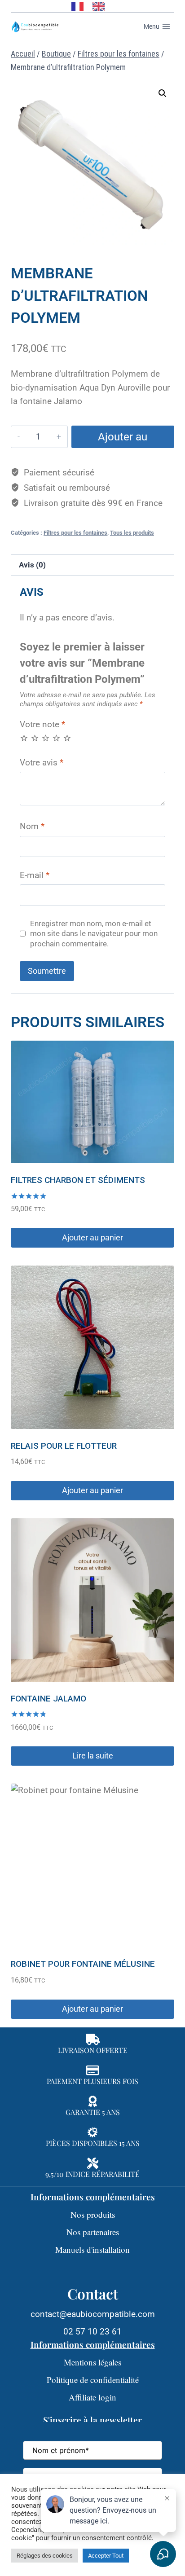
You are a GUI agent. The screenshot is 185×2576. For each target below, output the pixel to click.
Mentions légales (92, 2362)
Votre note (42, 724)
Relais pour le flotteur (64, 1446)
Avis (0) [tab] (32, 565)
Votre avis (42, 763)
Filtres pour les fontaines (75, 533)
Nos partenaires (93, 2232)
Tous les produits (132, 533)
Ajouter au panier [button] (92, 1237)
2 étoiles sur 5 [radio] (35, 738)
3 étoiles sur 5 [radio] (46, 738)
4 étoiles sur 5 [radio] (56, 738)
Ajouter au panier (123, 439)
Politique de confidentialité (93, 2380)
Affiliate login (92, 2397)
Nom (32, 826)
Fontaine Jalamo (48, 1699)
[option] (101, 6)
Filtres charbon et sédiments (78, 1180)
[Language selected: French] (92, 6)
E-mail (35, 875)
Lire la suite (93, 1756)
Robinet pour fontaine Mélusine (83, 1964)
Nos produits (93, 2214)
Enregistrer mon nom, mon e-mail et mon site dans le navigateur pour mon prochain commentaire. (94, 933)
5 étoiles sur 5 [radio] (67, 738)
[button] (163, 93)
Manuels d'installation (92, 2249)
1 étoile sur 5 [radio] (24, 738)
